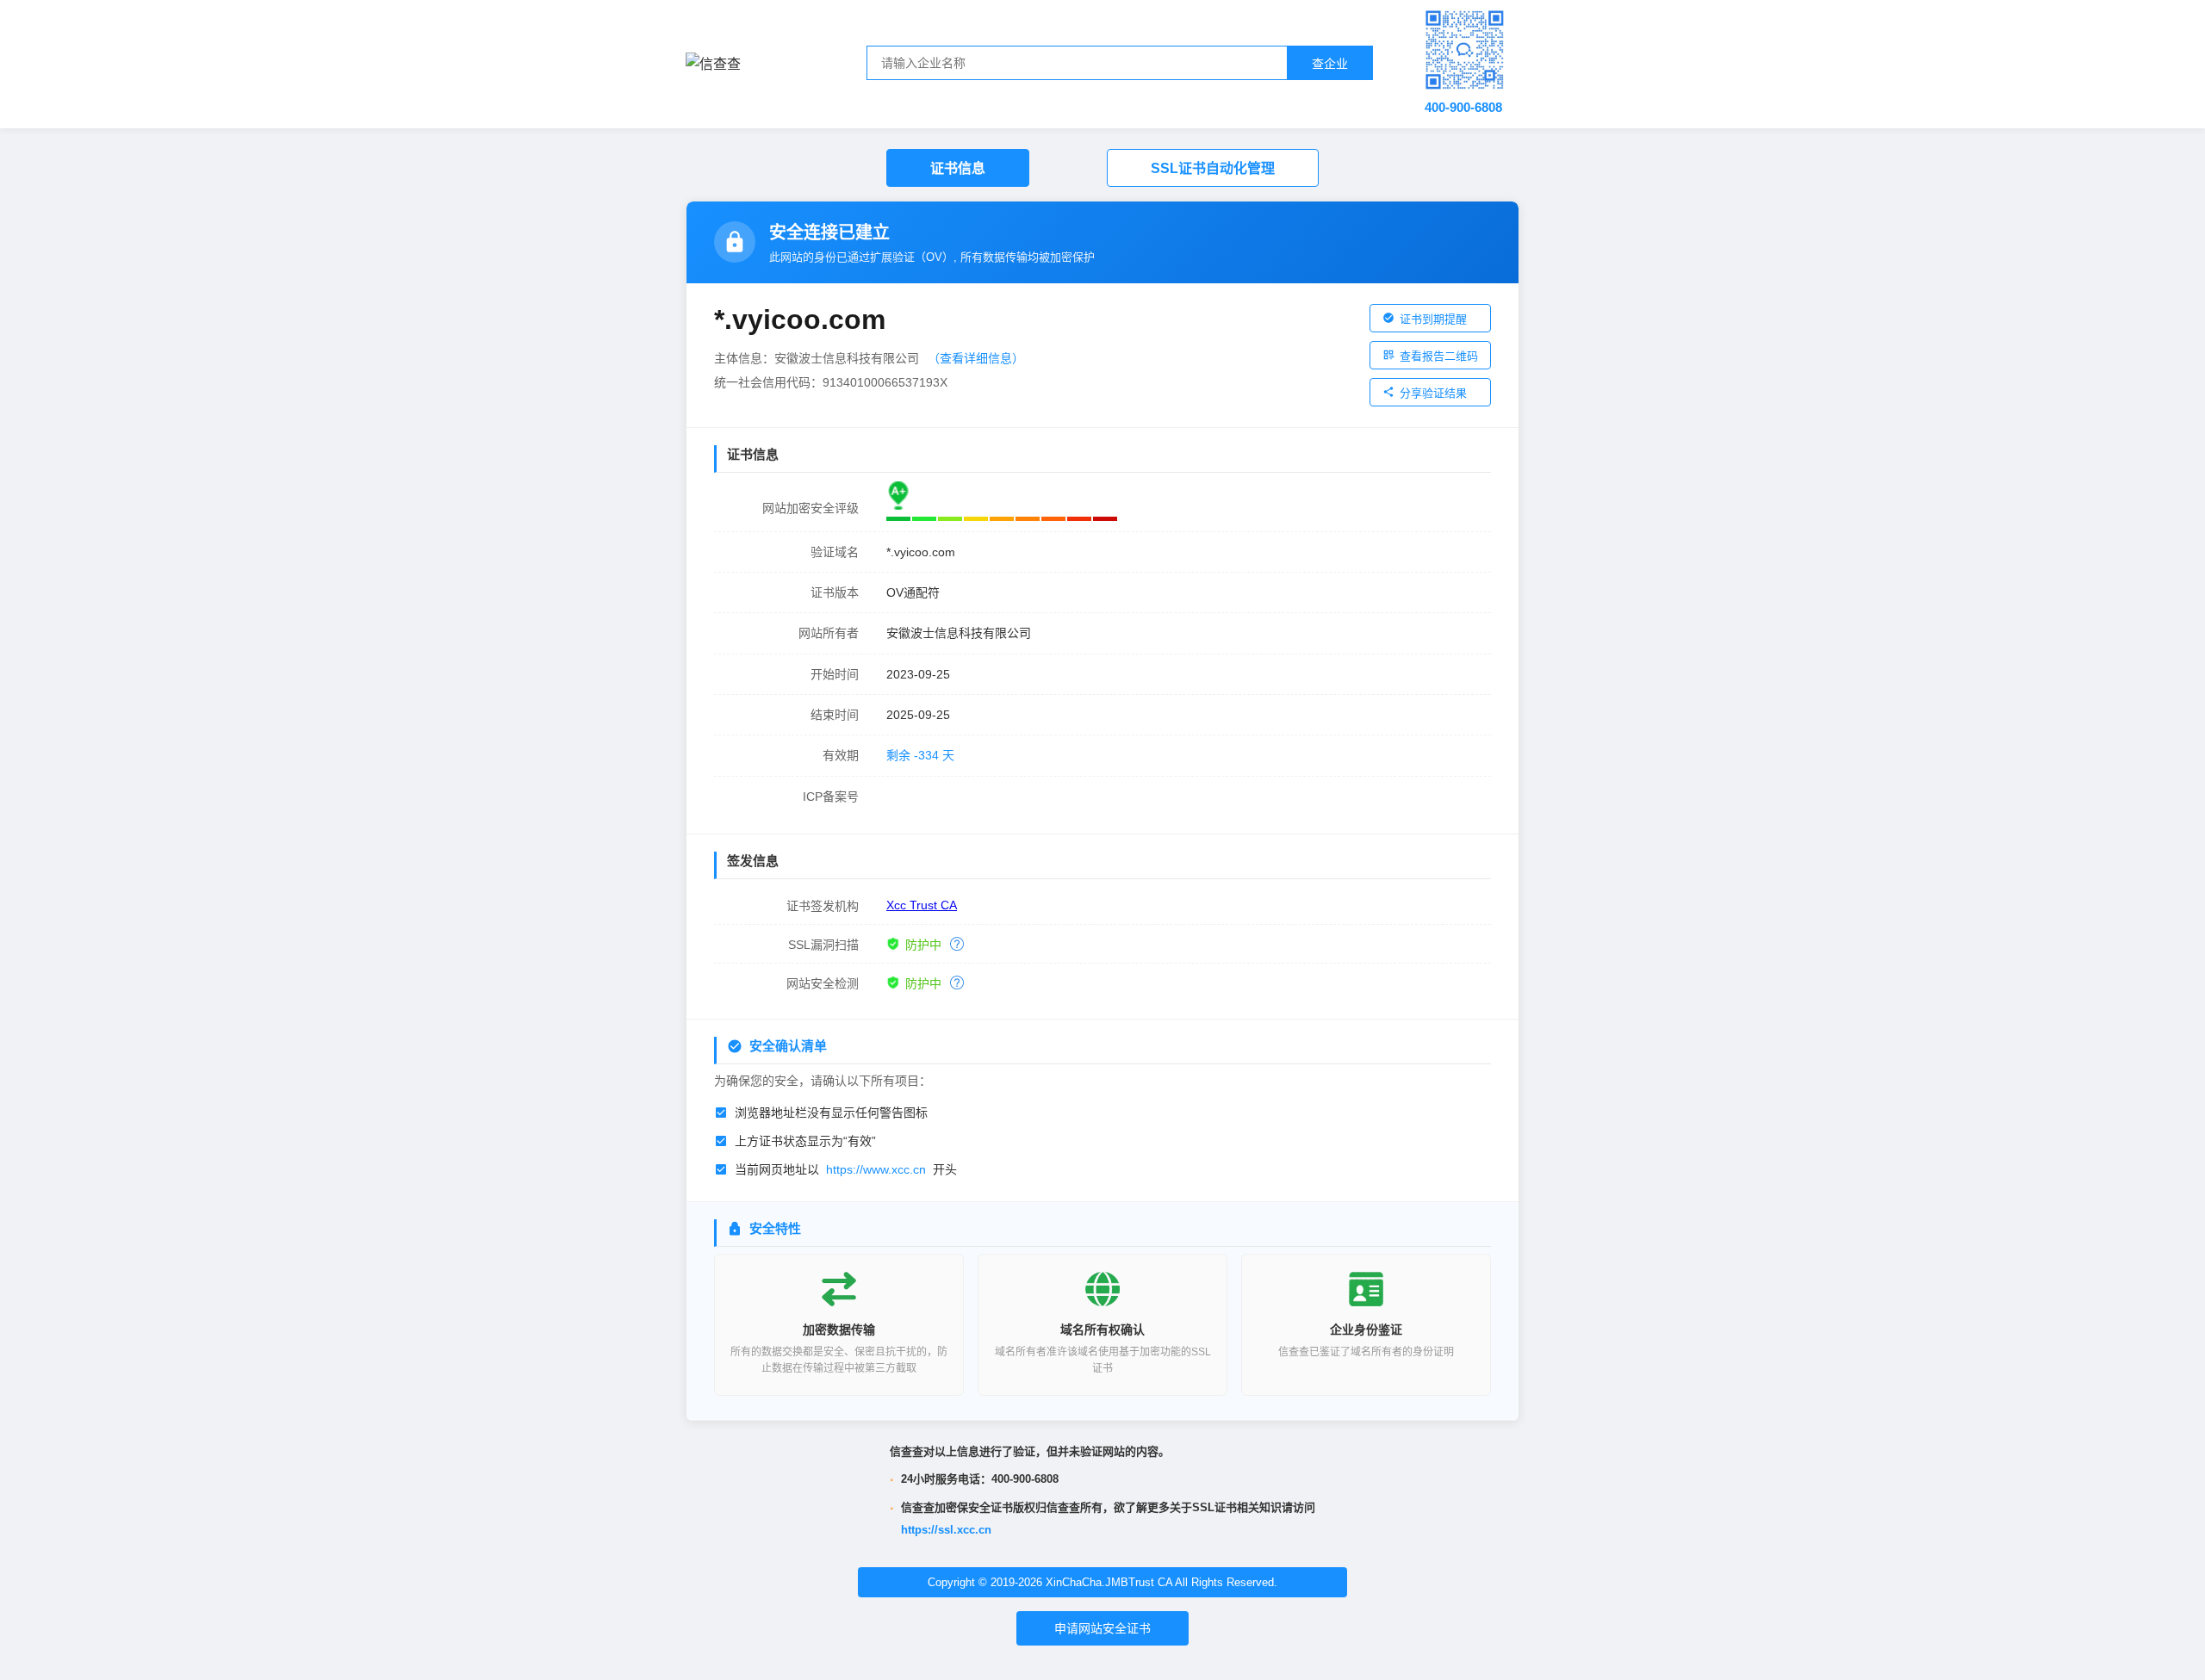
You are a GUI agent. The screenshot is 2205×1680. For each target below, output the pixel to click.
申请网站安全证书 (1102, 1628)
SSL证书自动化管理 (1213, 168)
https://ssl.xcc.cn (946, 1530)
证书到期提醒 (1433, 319)
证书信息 (958, 168)
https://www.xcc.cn (876, 1169)
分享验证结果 (1433, 393)
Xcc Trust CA (922, 905)
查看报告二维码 (1439, 356)
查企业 (1330, 64)
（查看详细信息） (976, 358)
